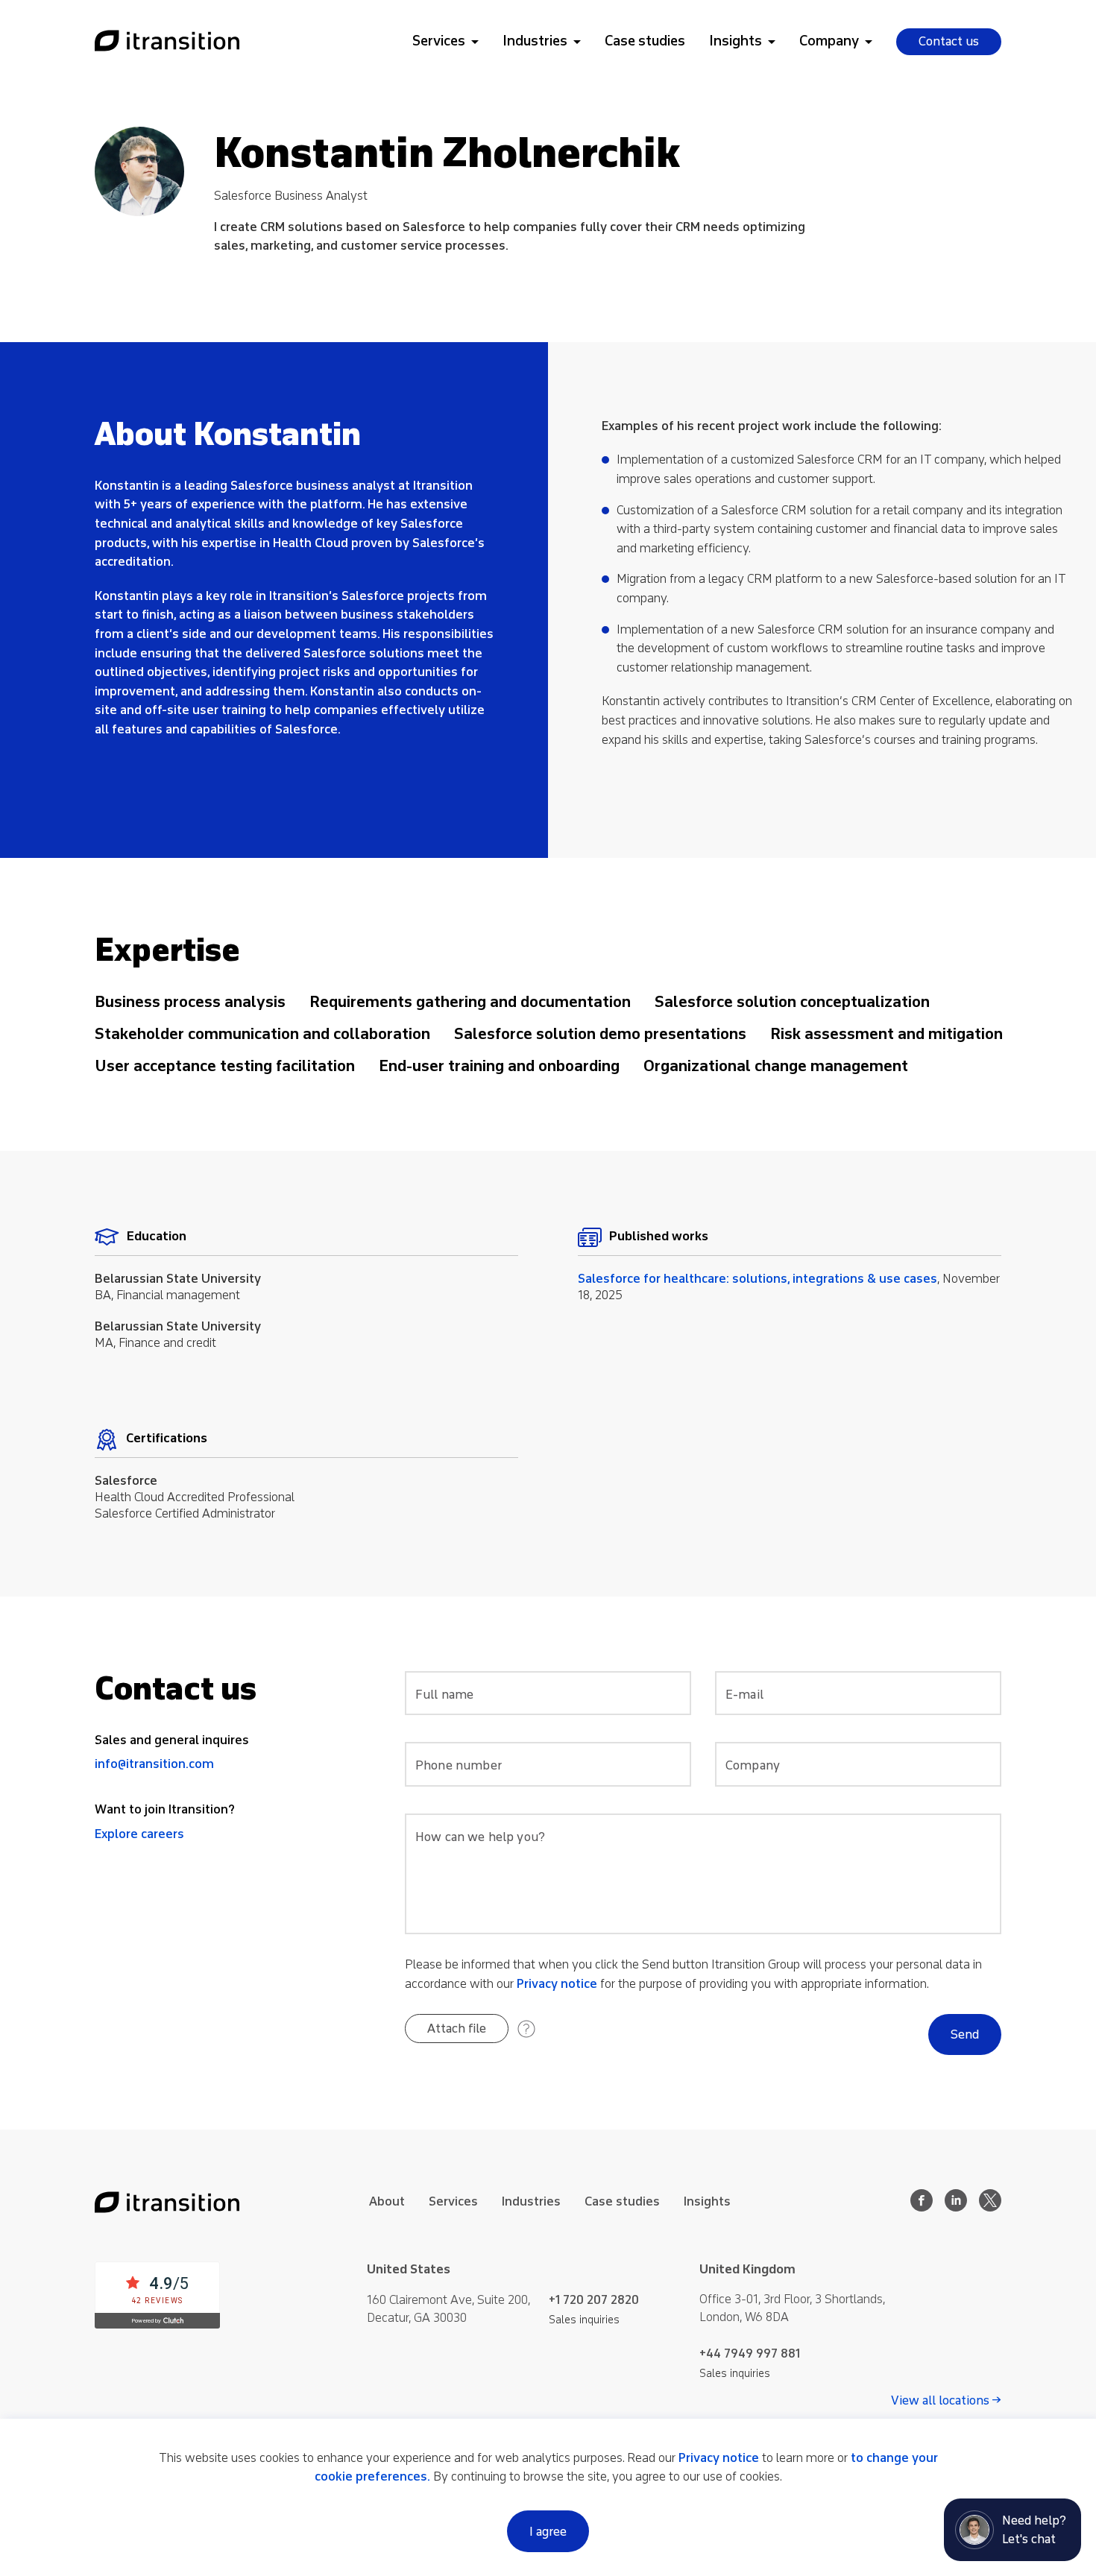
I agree (548, 2532)
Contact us (949, 41)
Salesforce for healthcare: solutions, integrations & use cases (758, 1279)
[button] (457, 2029)
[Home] (167, 42)
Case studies (645, 41)
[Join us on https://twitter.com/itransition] (990, 2207)
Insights (736, 41)
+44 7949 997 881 (750, 2354)
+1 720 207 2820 (594, 2300)
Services (439, 41)
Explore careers (139, 1834)
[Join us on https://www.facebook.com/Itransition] (922, 2207)
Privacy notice (557, 1984)
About (387, 2201)
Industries (535, 41)
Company (829, 41)
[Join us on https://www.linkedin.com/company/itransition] (956, 2207)
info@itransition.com (154, 1764)
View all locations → (946, 2401)
